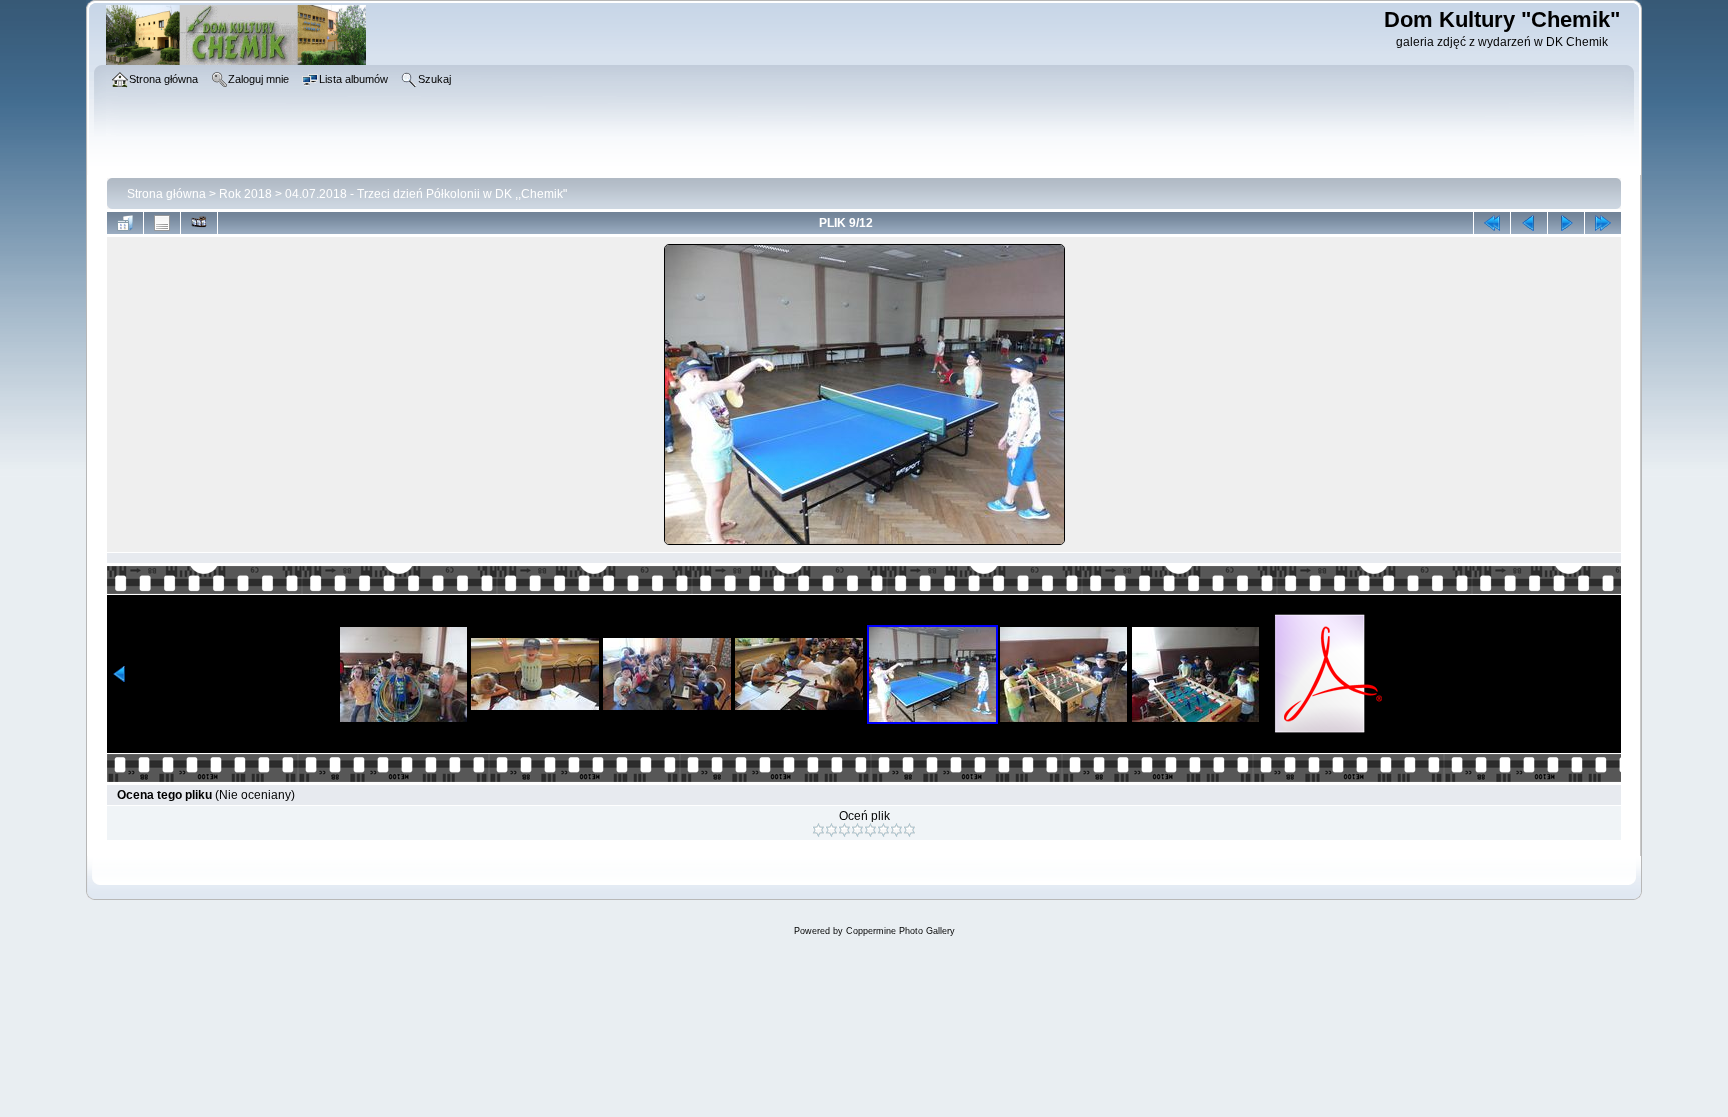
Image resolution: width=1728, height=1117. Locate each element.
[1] (818, 830)
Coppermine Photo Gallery (900, 931)
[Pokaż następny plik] (1566, 223)
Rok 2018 (245, 194)
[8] (909, 830)
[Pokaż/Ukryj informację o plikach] (162, 223)
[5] (870, 830)
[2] (831, 830)
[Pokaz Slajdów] (199, 223)
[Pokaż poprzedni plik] (1529, 223)
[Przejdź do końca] (1603, 223)
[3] (844, 830)
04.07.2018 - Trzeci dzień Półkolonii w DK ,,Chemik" (426, 194)
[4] (857, 830)
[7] (896, 830)
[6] (883, 830)
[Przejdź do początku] (1492, 223)
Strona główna (166, 194)
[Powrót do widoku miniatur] (125, 223)
